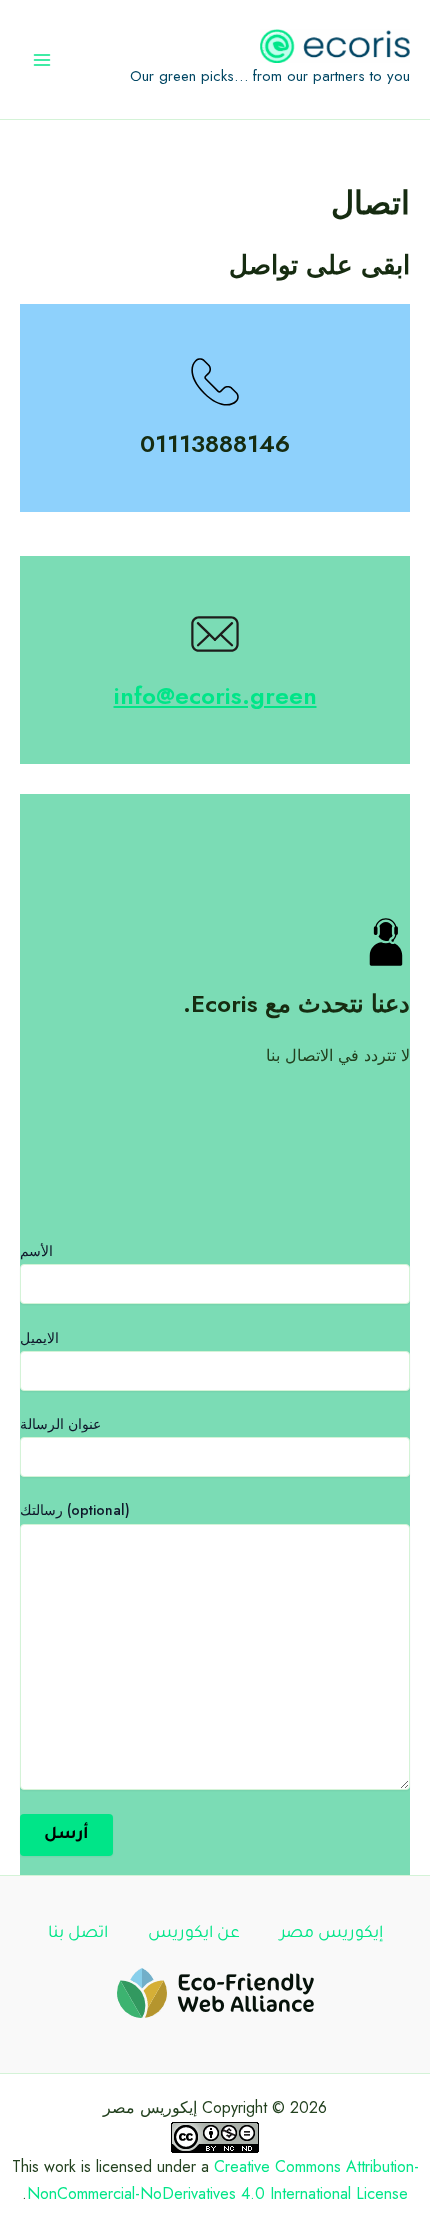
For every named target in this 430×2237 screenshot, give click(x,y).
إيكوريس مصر (331, 1934)
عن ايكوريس (194, 1934)
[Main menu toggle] (42, 60)
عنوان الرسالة (60, 1424)
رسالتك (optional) (75, 1510)
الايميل (39, 1338)
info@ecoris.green (215, 695)
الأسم (36, 1251)
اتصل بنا (78, 1934)
